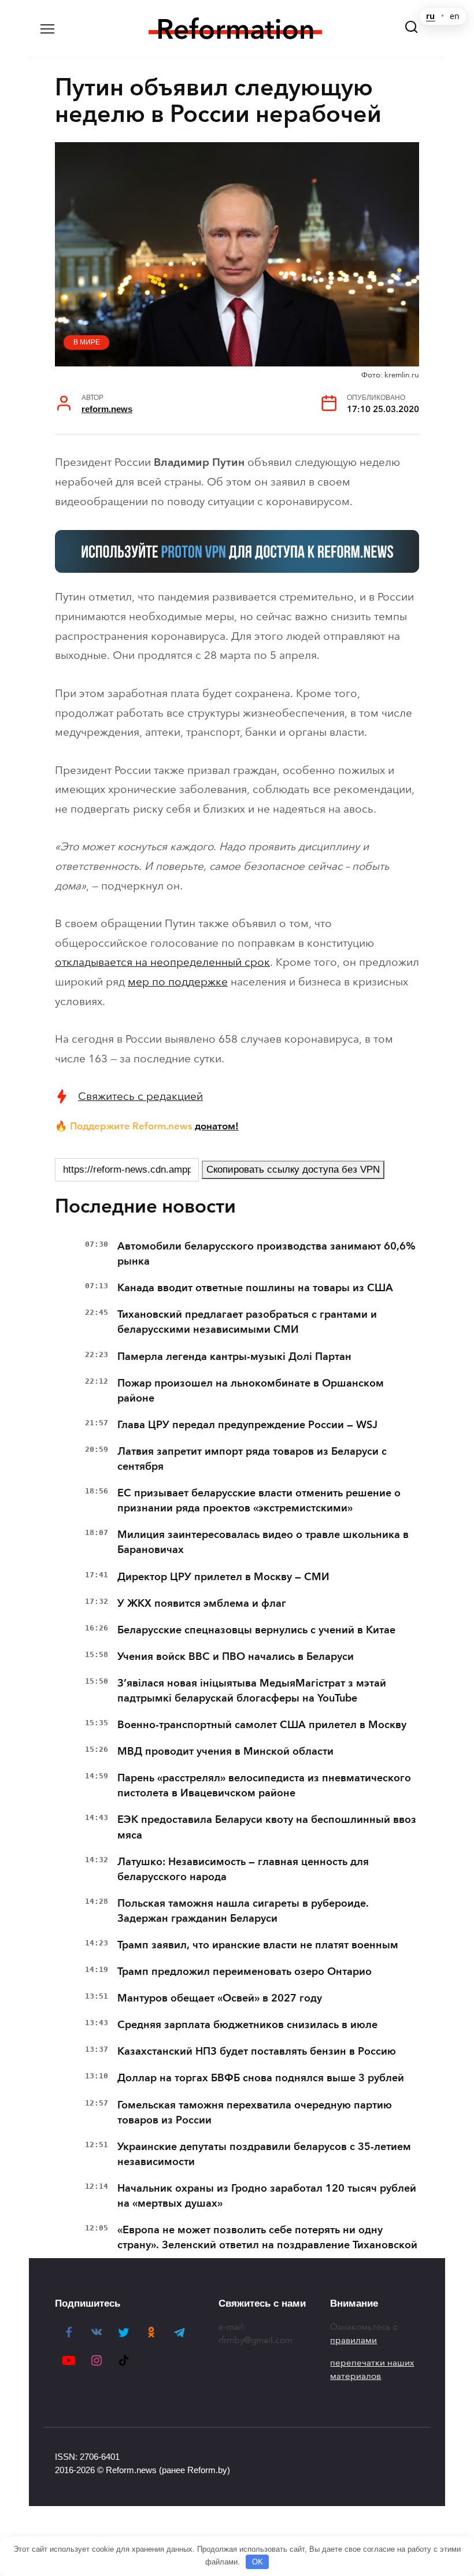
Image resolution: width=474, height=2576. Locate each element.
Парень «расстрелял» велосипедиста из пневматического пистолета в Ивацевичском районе (264, 1785)
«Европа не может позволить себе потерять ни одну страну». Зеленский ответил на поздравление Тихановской (267, 2237)
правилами (353, 2340)
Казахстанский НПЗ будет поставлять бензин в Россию (257, 2051)
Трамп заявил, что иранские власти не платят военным (258, 1945)
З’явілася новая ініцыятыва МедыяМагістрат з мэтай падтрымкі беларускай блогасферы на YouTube (252, 1691)
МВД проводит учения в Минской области (225, 1751)
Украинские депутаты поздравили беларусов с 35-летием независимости (264, 2154)
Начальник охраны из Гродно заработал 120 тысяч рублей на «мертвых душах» (267, 2196)
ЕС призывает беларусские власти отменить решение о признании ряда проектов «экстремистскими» (259, 1500)
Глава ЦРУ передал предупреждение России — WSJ (247, 1425)
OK (258, 2562)
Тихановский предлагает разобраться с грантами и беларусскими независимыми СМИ (247, 1322)
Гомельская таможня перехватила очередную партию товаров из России (255, 2112)
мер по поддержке (178, 982)
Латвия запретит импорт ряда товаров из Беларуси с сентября (252, 1459)
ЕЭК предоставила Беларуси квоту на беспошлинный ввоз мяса (267, 1827)
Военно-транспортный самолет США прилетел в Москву (262, 1725)
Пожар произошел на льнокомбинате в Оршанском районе (251, 1391)
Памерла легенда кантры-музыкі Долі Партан (234, 1356)
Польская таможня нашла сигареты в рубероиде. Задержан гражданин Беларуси (243, 1911)
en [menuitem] (455, 16)
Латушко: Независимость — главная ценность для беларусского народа (243, 1869)
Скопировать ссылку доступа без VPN (293, 1170)
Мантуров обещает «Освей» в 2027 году (220, 1998)
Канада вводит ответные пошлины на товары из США (255, 1288)
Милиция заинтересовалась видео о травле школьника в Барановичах (263, 1542)
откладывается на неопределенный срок (162, 962)
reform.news (107, 409)
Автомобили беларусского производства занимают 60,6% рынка (266, 1254)
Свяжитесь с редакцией (140, 1096)
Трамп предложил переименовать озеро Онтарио (245, 1971)
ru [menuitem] (430, 16)
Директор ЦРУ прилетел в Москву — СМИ (223, 1577)
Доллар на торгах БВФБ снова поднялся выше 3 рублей (261, 2078)
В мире (87, 342)
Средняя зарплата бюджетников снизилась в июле (247, 2025)
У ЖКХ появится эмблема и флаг (202, 1603)
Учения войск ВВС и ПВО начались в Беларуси (236, 1656)
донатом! (217, 1126)
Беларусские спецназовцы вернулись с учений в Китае (256, 1630)
